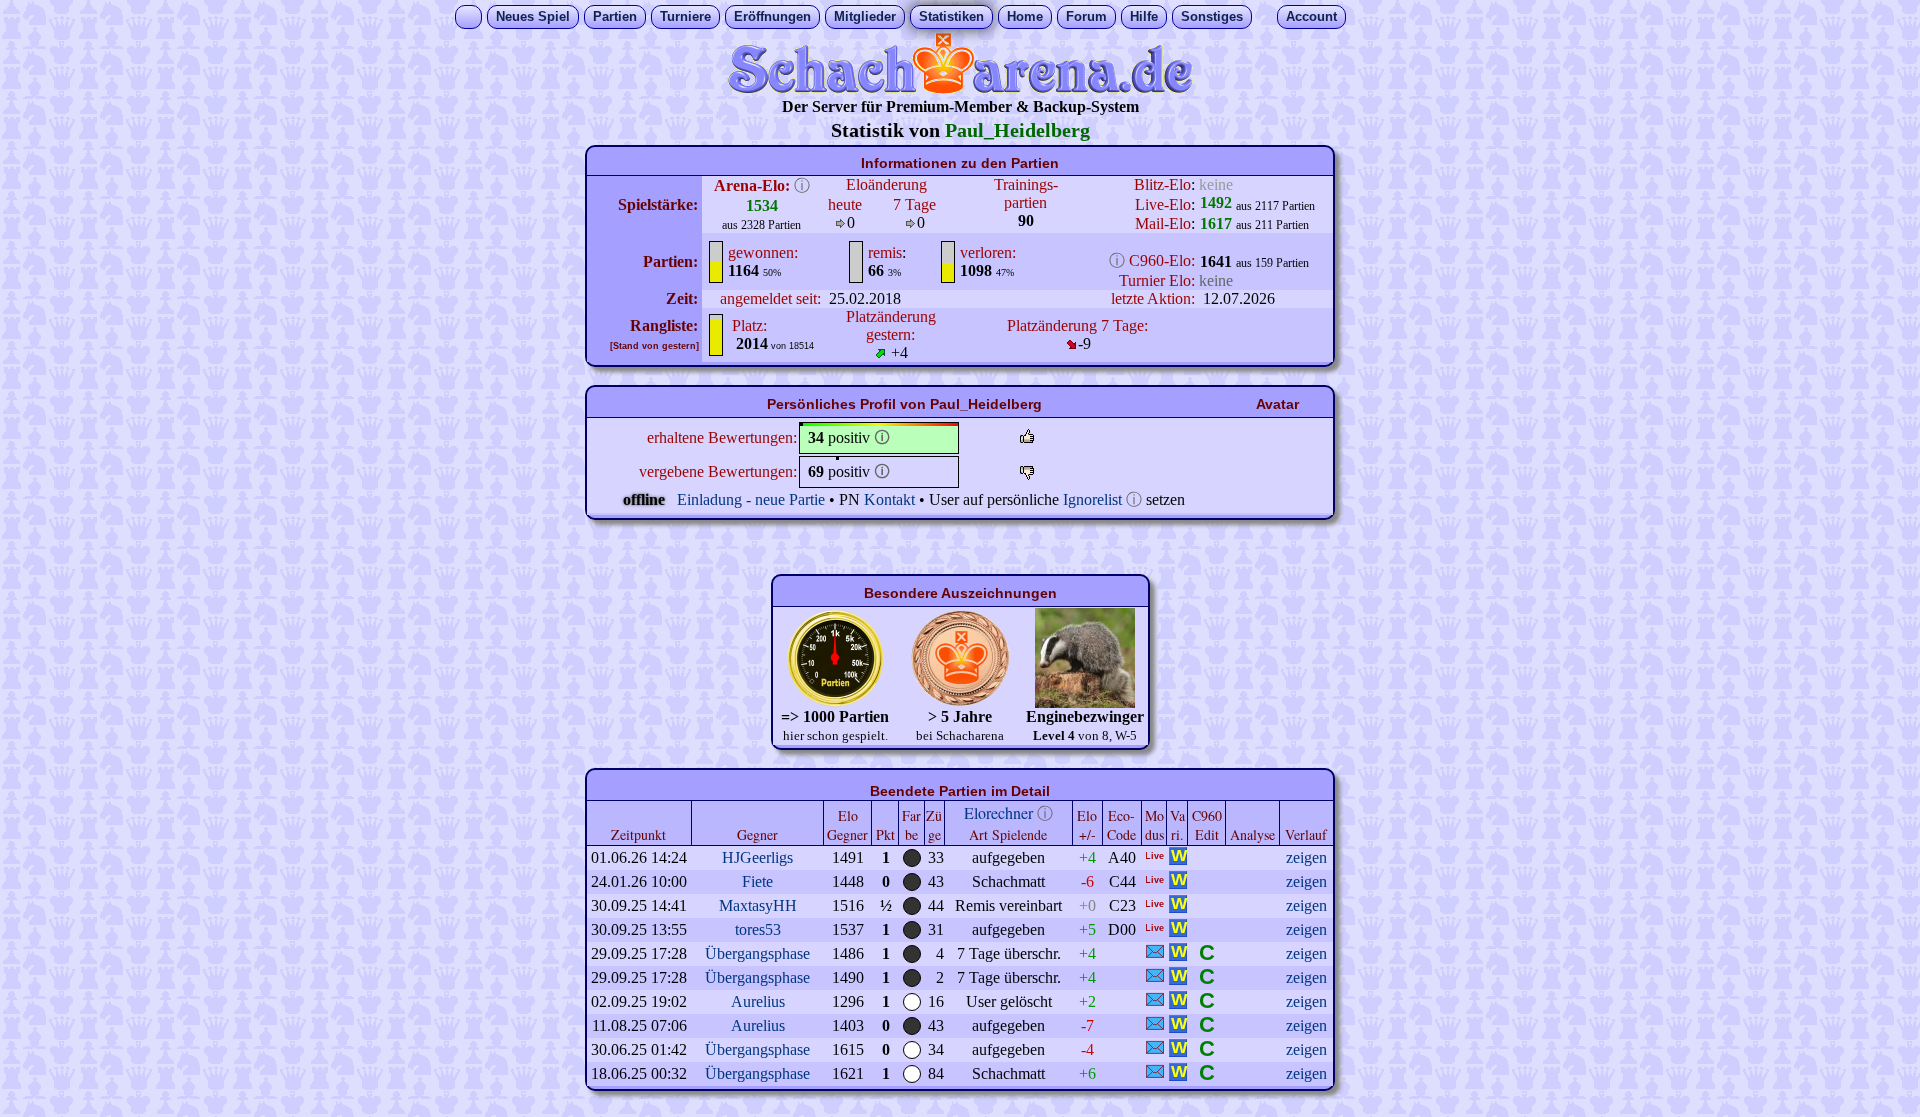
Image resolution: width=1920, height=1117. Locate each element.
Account (1311, 16)
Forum (1086, 16)
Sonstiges (1212, 16)
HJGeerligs (757, 857)
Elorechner (998, 812)
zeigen (1306, 857)
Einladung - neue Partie (751, 499)
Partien (615, 16)
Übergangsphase (757, 953)
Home (1025, 16)
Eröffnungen (772, 16)
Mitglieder (865, 16)
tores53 (758, 929)
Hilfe (1144, 16)
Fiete (757, 881)
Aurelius (758, 1001)
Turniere (685, 16)
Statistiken (951, 16)
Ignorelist (1092, 499)
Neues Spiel (533, 16)
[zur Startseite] (960, 88)
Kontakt (889, 499)
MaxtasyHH (758, 905)
